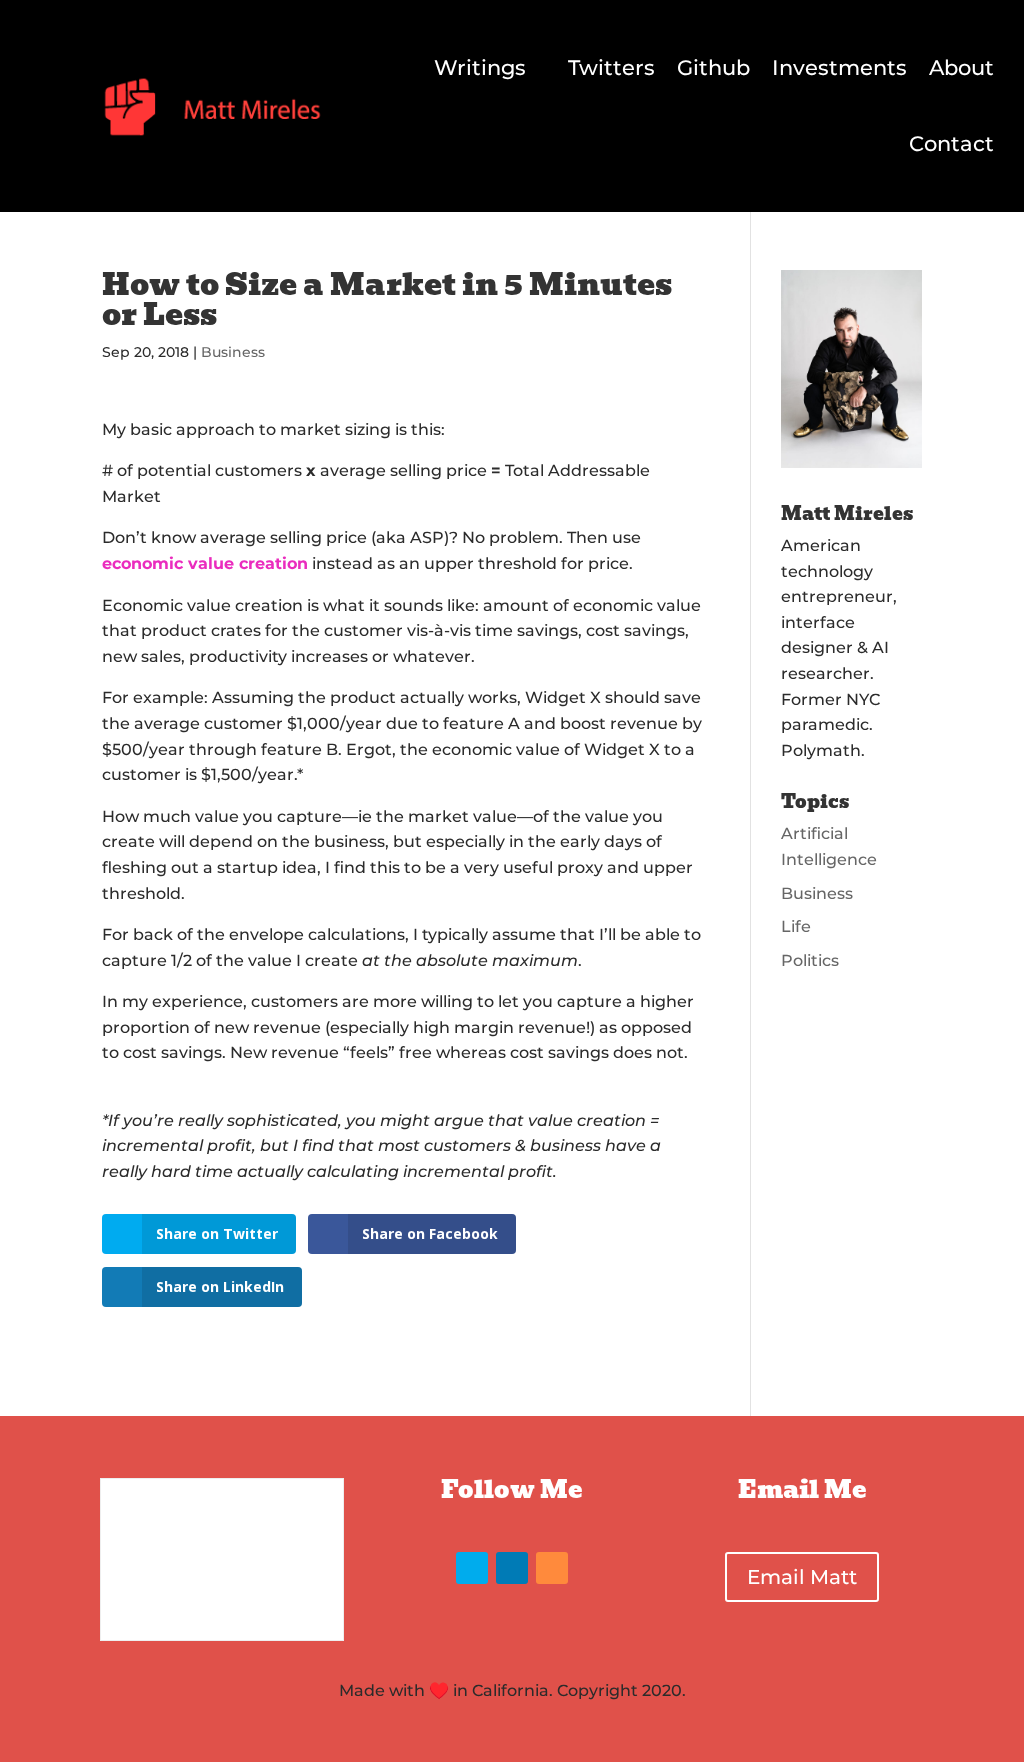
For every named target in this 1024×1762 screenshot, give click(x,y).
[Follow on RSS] (552, 1568)
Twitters (611, 67)
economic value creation (205, 563)
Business (233, 352)
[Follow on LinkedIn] (512, 1568)
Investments (839, 67)
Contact (951, 143)
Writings (480, 67)
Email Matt (802, 1577)
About (961, 67)
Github (713, 67)
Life (796, 926)
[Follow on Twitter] (472, 1568)
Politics (810, 960)
